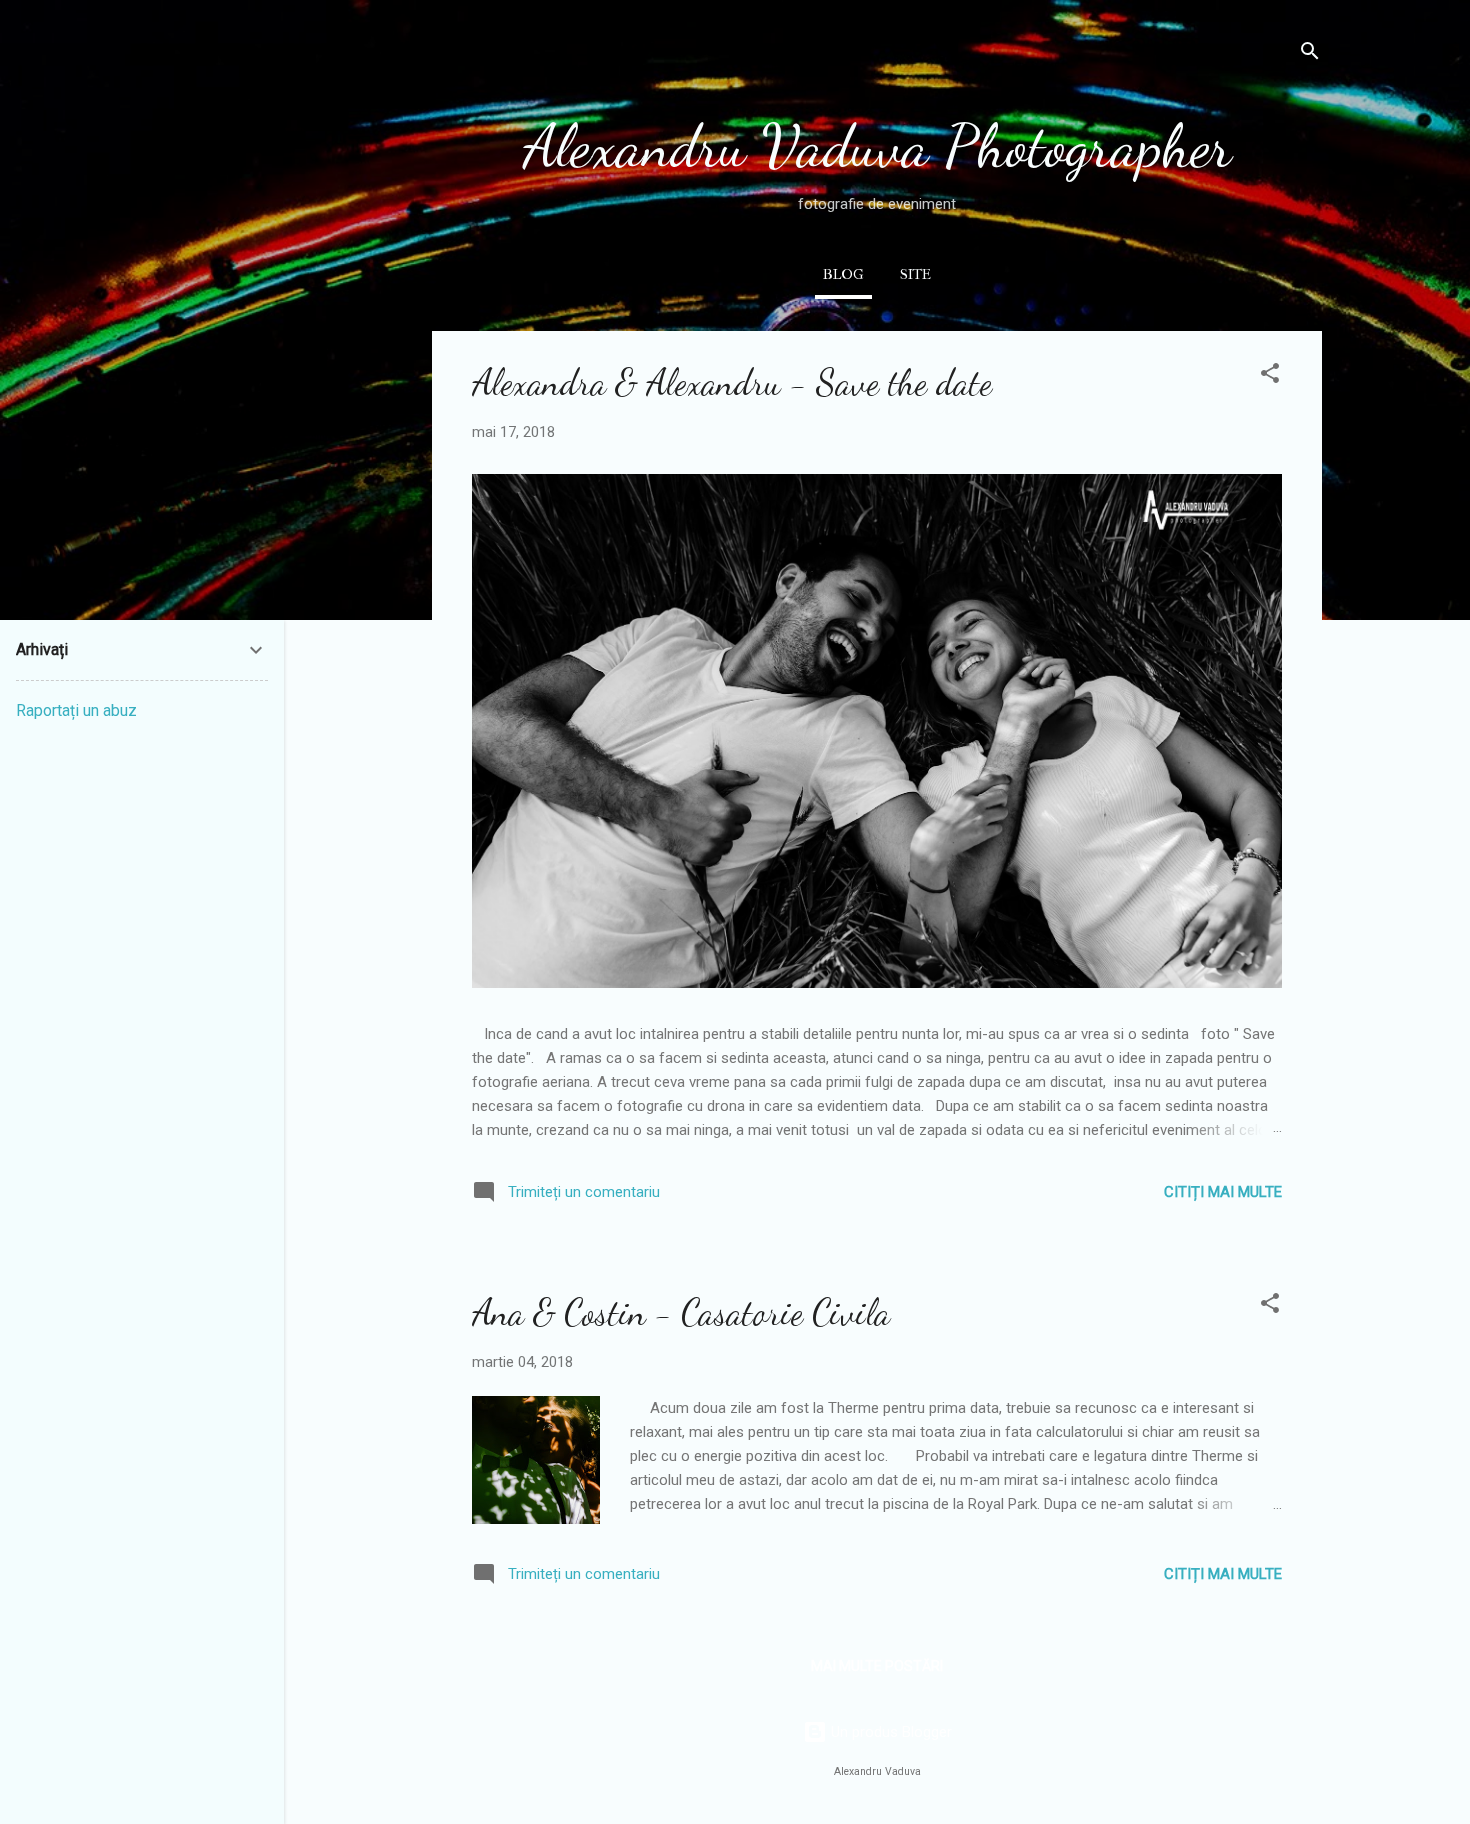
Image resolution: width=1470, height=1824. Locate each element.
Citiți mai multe (1223, 1192)
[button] (1270, 376)
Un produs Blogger (889, 1732)
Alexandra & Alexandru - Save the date (732, 382)
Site (915, 274)
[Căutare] (1310, 54)
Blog (843, 274)
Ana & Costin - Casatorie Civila (681, 1312)
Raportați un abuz (76, 710)
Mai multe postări (877, 1666)
